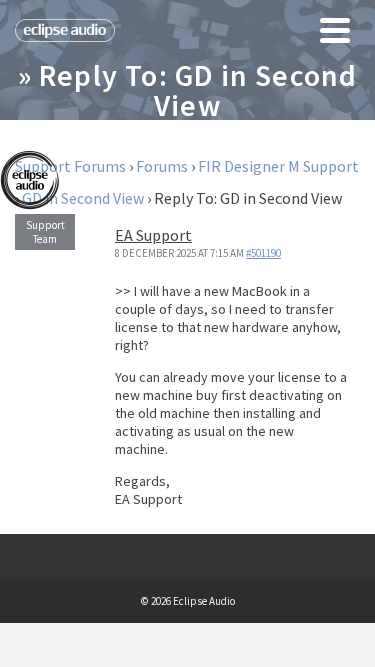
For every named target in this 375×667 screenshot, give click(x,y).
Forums (162, 166)
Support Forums (70, 166)
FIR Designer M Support (278, 166)
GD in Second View (83, 198)
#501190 (263, 253)
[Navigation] (335, 30)
